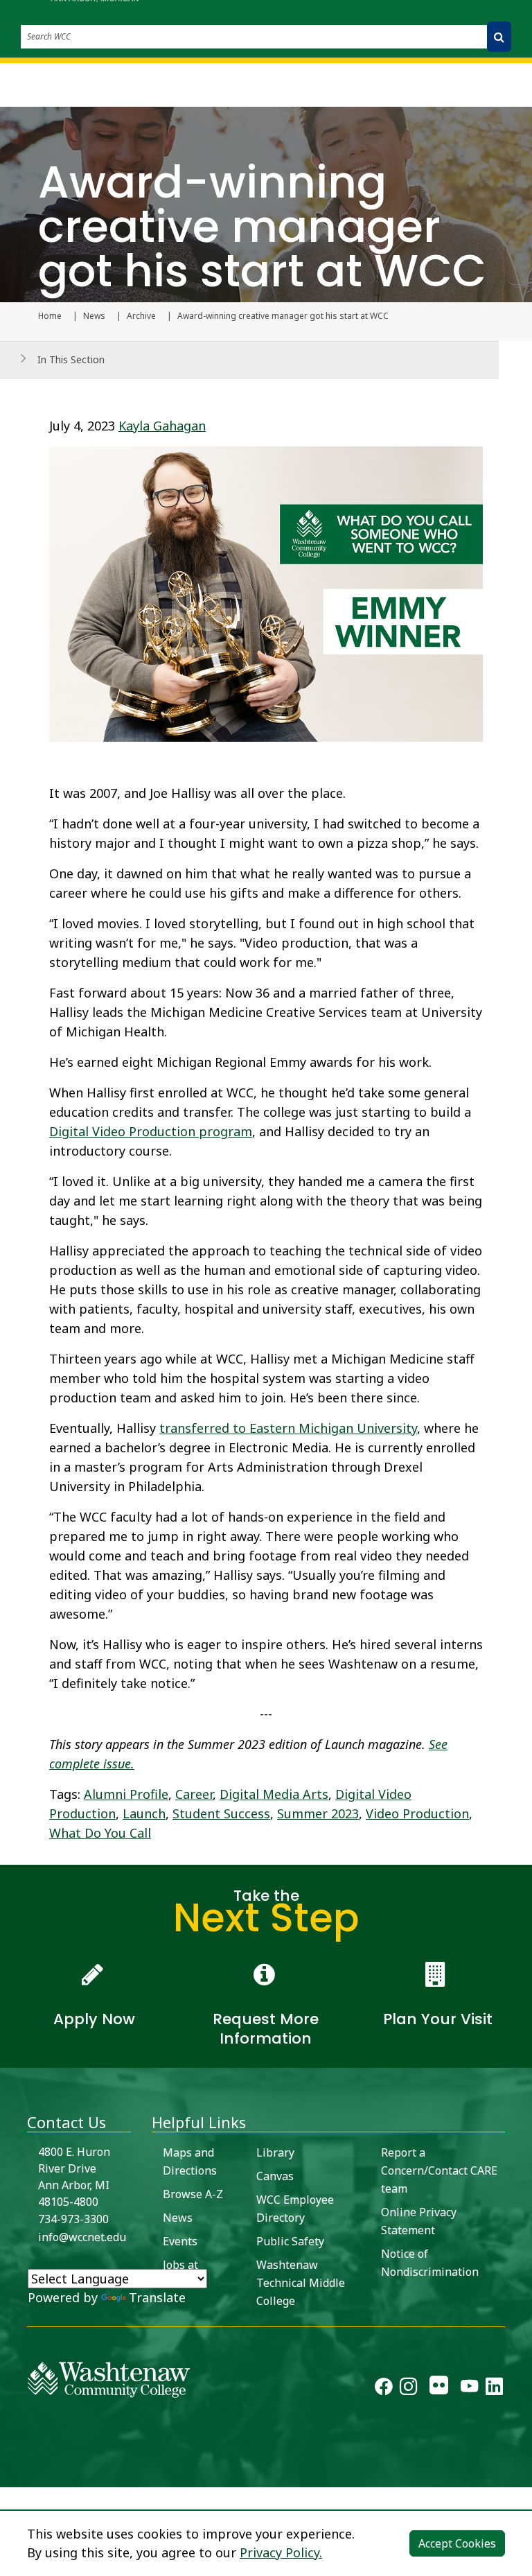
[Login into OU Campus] (9, 2475)
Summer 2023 (318, 1813)
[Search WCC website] (499, 37)
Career (194, 1794)
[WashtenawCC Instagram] (408, 2389)
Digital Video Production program (151, 1131)
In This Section (71, 359)
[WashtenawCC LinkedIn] (494, 2389)
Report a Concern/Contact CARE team (439, 2170)
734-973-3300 (73, 2219)
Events (180, 2241)
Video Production (417, 1813)
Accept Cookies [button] (457, 2543)
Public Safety (290, 2241)
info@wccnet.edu (82, 2237)
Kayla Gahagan (162, 426)
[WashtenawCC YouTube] (469, 2389)
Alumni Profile (126, 1794)
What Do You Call (100, 1833)
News (94, 316)
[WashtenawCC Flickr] (439, 2389)
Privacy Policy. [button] (281, 2552)
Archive (141, 316)
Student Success (221, 1813)
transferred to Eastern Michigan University (288, 1428)
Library (275, 2152)
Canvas (275, 2176)
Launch (144, 1813)
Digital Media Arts (274, 1794)
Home (50, 316)
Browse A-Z (193, 2194)
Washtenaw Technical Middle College (301, 2283)
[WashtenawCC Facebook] (383, 2389)
